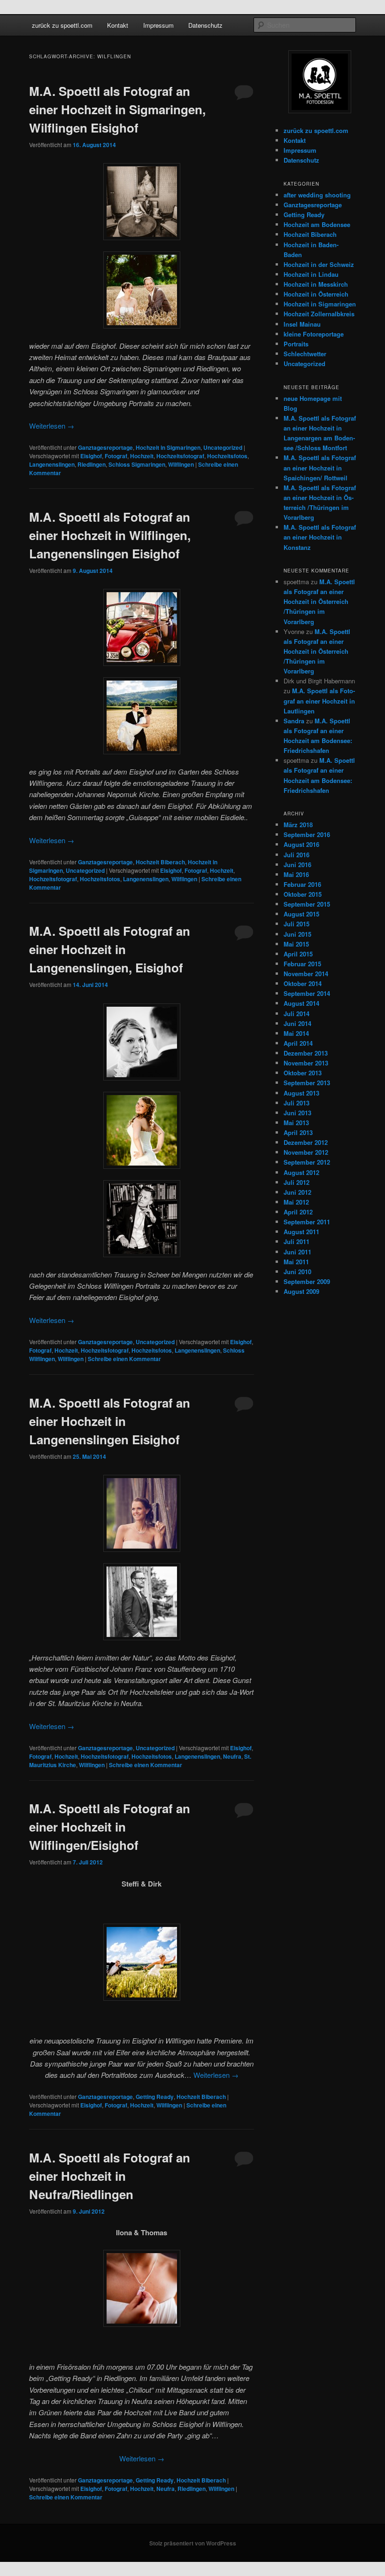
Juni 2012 (297, 1192)
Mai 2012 (296, 1202)
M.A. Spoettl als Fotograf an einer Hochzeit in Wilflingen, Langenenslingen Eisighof (110, 535)
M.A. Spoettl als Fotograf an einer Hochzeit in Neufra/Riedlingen (110, 2176)
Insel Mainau (302, 324)
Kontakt (118, 25)
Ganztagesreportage (105, 447)
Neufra (232, 1756)
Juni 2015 (297, 934)
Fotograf (116, 456)
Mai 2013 (296, 1123)
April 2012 (298, 1212)
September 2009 (307, 1281)
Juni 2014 (297, 1023)
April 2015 (298, 954)
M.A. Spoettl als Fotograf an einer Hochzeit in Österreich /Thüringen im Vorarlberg (319, 602)
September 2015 (307, 904)
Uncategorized (223, 447)
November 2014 (306, 974)
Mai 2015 (296, 944)
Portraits (296, 344)
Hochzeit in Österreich (316, 294)
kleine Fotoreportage (314, 334)
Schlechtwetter (305, 354)
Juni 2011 (297, 1252)
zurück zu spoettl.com (62, 25)
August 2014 (301, 1003)
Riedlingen (92, 464)
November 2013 (306, 1063)
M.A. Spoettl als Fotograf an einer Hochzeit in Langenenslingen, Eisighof (110, 949)
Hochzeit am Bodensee (317, 224)
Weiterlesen (52, 426)
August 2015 (301, 914)
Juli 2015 (296, 924)
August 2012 (301, 1172)
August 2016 (301, 844)
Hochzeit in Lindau (311, 274)
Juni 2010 (297, 1272)
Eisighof (91, 456)
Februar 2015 (302, 964)
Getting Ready (155, 2097)
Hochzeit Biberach (160, 862)
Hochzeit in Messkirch (316, 284)
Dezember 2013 (306, 1053)
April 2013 (298, 1132)
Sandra (294, 721)
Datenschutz (205, 25)
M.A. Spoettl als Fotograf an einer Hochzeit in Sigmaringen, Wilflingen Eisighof (117, 109)
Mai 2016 (296, 874)
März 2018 (298, 825)
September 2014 (307, 993)
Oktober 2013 (303, 1073)
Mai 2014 (296, 1033)
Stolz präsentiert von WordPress (193, 2543)
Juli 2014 (296, 1014)
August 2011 (301, 1232)
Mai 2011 (296, 1262)
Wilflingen (181, 464)
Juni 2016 (297, 865)
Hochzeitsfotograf (180, 456)
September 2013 (307, 1083)
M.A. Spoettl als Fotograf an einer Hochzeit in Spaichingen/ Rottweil (320, 467)
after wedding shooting (317, 195)
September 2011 (307, 1222)
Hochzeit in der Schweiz (319, 264)
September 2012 (307, 1162)
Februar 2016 (302, 884)
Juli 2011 (296, 1241)
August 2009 (301, 1291)
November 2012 (306, 1152)
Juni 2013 (297, 1113)
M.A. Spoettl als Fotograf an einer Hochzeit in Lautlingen (319, 701)
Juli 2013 (296, 1103)
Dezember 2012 (306, 1142)
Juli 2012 (296, 1182)
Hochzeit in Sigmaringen (168, 447)
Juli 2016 (296, 855)
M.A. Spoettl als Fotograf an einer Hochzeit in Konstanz (320, 537)
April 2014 (298, 1043)
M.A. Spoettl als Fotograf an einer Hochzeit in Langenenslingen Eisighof (110, 1421)
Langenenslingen (52, 464)
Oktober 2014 (303, 983)
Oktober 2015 (303, 894)
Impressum (158, 25)
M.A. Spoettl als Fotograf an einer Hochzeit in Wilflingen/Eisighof (110, 1827)
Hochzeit (142, 456)
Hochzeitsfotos (227, 456)
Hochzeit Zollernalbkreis (319, 314)
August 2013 (301, 1093)
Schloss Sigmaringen (137, 464)
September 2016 (307, 834)
